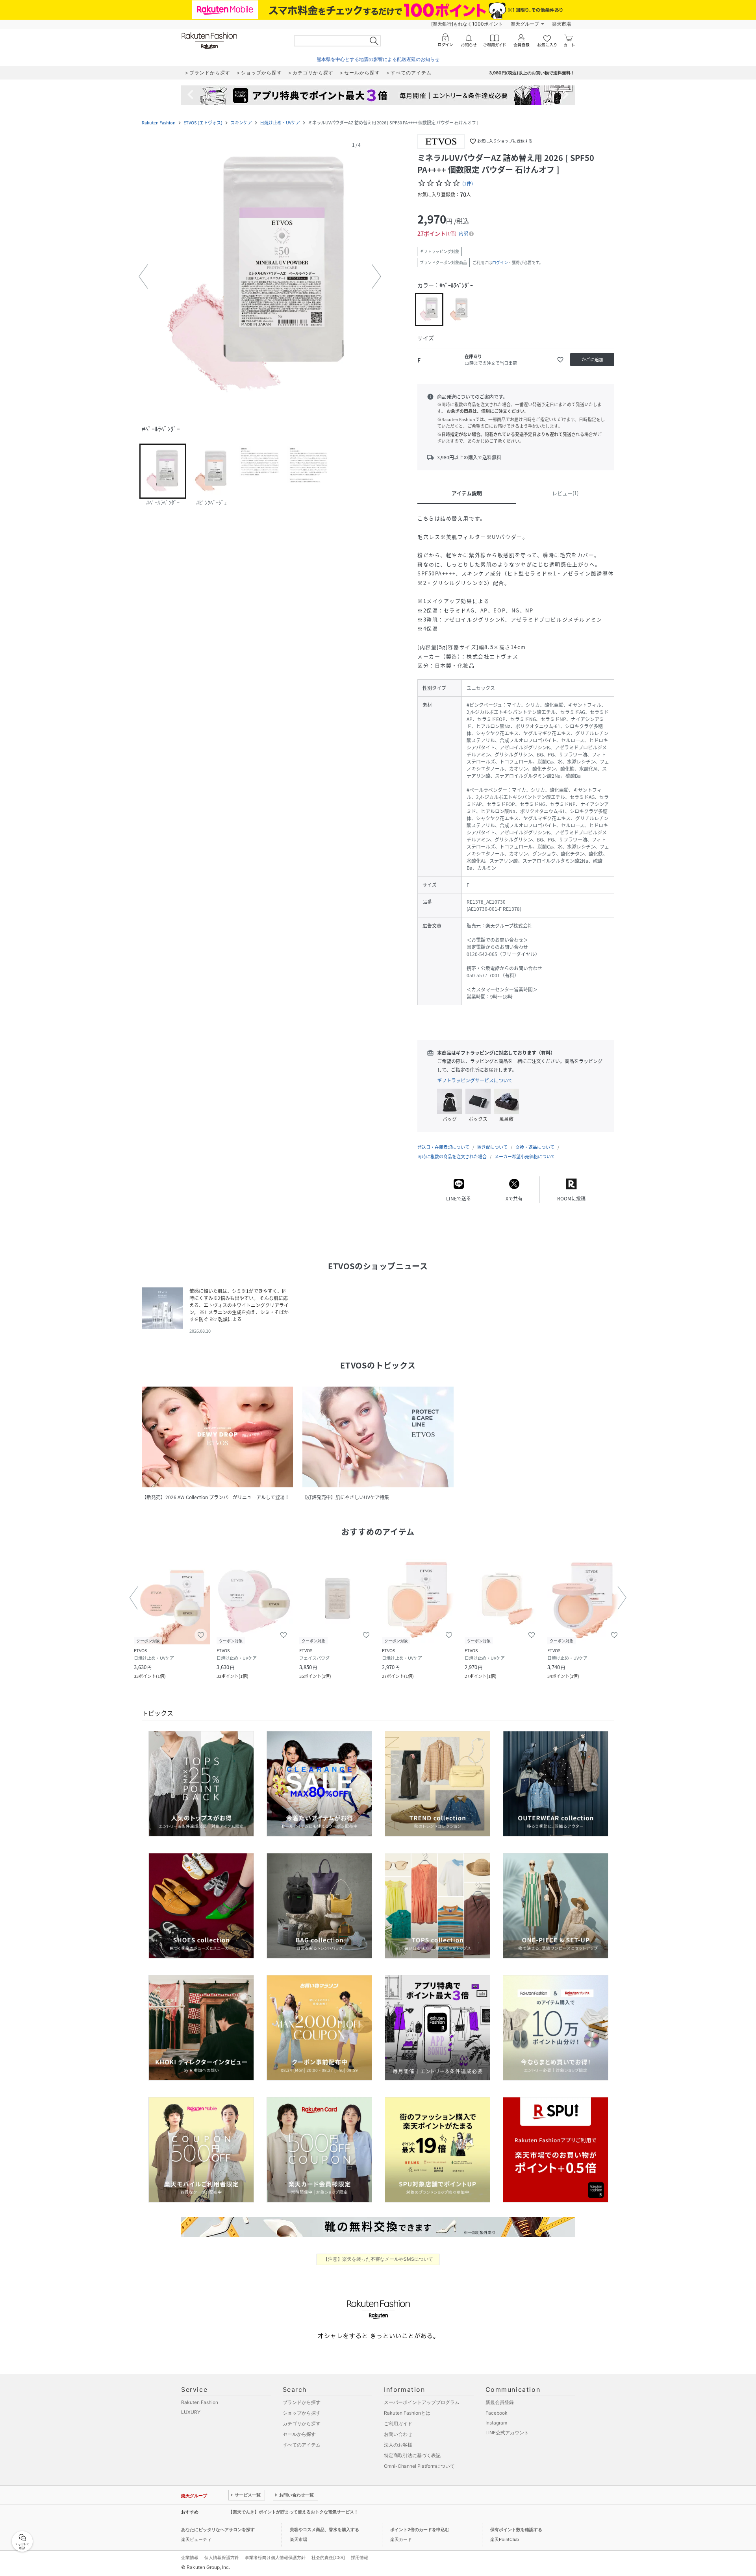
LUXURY (191, 2412)
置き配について (492, 1147)
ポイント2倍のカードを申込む (420, 2530)
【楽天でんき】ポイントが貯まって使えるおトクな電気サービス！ (293, 2512)
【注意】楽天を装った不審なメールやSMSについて (378, 2259)
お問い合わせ (398, 2434)
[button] (260, 277)
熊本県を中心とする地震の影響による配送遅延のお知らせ (378, 59)
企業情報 (190, 2558)
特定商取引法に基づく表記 (412, 2455)
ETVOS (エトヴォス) (203, 123)
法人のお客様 (398, 2445)
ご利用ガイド (398, 2423)
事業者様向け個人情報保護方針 (275, 2558)
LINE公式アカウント (507, 2433)
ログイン (500, 262)
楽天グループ (525, 24)
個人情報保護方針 (222, 2558)
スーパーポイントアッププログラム (422, 2402)
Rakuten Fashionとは (407, 2413)
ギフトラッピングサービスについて (475, 1080)
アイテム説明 (467, 493)
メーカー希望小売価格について (525, 1157)
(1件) (468, 183)
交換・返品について (535, 1147)
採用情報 (359, 2558)
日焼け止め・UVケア (280, 123)
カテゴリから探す (302, 2423)
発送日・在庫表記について (443, 1147)
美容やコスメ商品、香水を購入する (324, 2530)
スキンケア (241, 123)
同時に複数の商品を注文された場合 (452, 1157)
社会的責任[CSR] (328, 2558)
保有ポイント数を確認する (516, 2530)
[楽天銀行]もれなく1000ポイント (467, 24)
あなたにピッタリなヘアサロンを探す (218, 2530)
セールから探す (299, 2434)
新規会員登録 (500, 2402)
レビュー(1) (565, 493)
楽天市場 (561, 24)
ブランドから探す (302, 2402)
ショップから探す (302, 2413)
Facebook (497, 2413)
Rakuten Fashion (159, 123)
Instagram (496, 2423)
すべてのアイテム (302, 2445)
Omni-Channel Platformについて (419, 2466)
